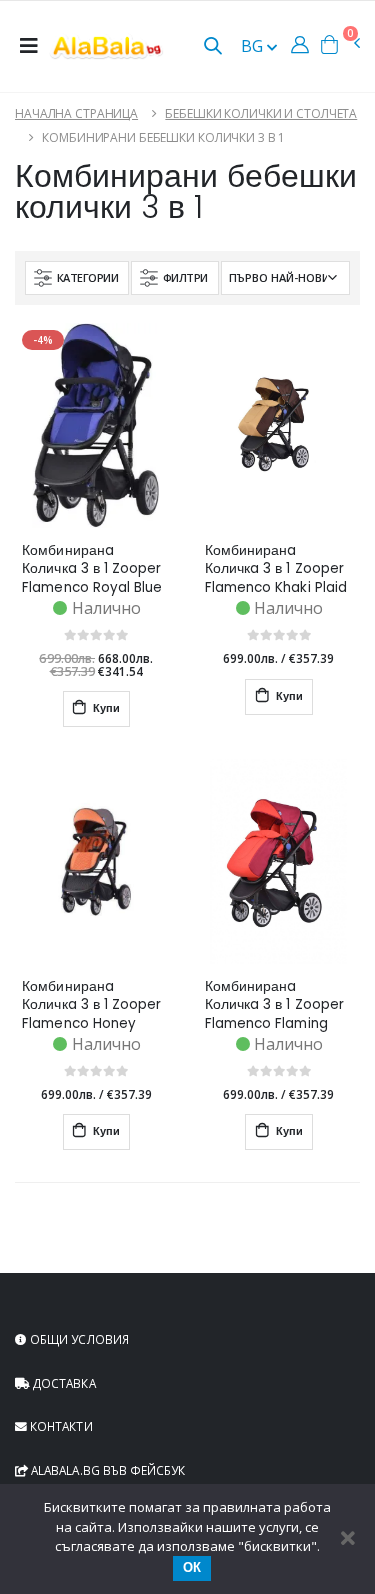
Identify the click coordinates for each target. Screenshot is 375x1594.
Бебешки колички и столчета (261, 113)
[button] (213, 47)
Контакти (60, 1426)
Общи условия (78, 1339)
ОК (192, 1567)
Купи (105, 708)
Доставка (63, 1383)
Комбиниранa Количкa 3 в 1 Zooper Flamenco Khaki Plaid (276, 569)
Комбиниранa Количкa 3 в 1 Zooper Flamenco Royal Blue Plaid (92, 569)
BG (254, 46)
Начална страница (76, 113)
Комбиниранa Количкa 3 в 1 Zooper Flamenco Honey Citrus (91, 1005)
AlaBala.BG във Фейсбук (106, 1470)
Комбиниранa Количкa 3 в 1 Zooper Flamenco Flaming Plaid (274, 1005)
